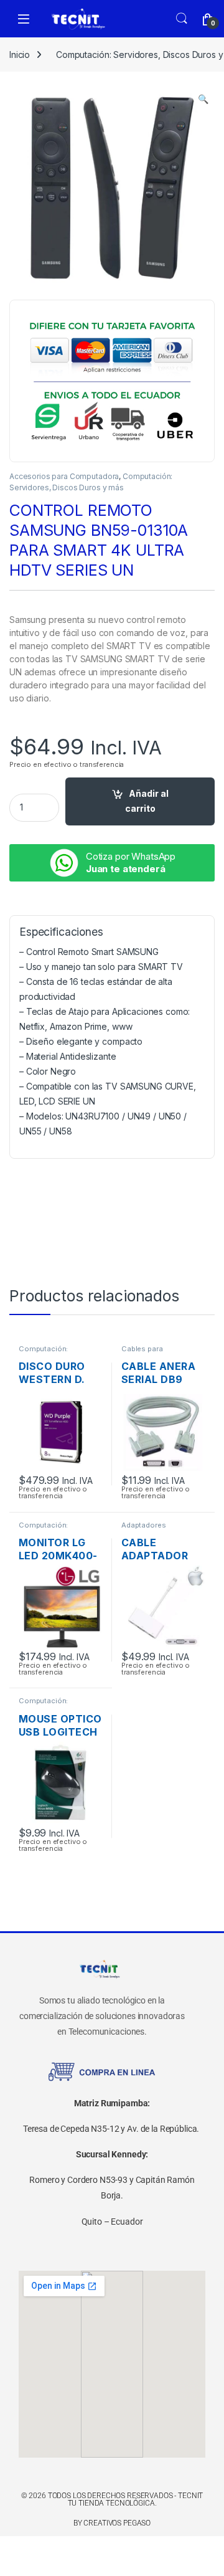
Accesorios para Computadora (64, 476)
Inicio (20, 55)
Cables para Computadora (145, 1352)
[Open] (24, 19)
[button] (203, 99)
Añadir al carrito (147, 801)
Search (182, 19)
